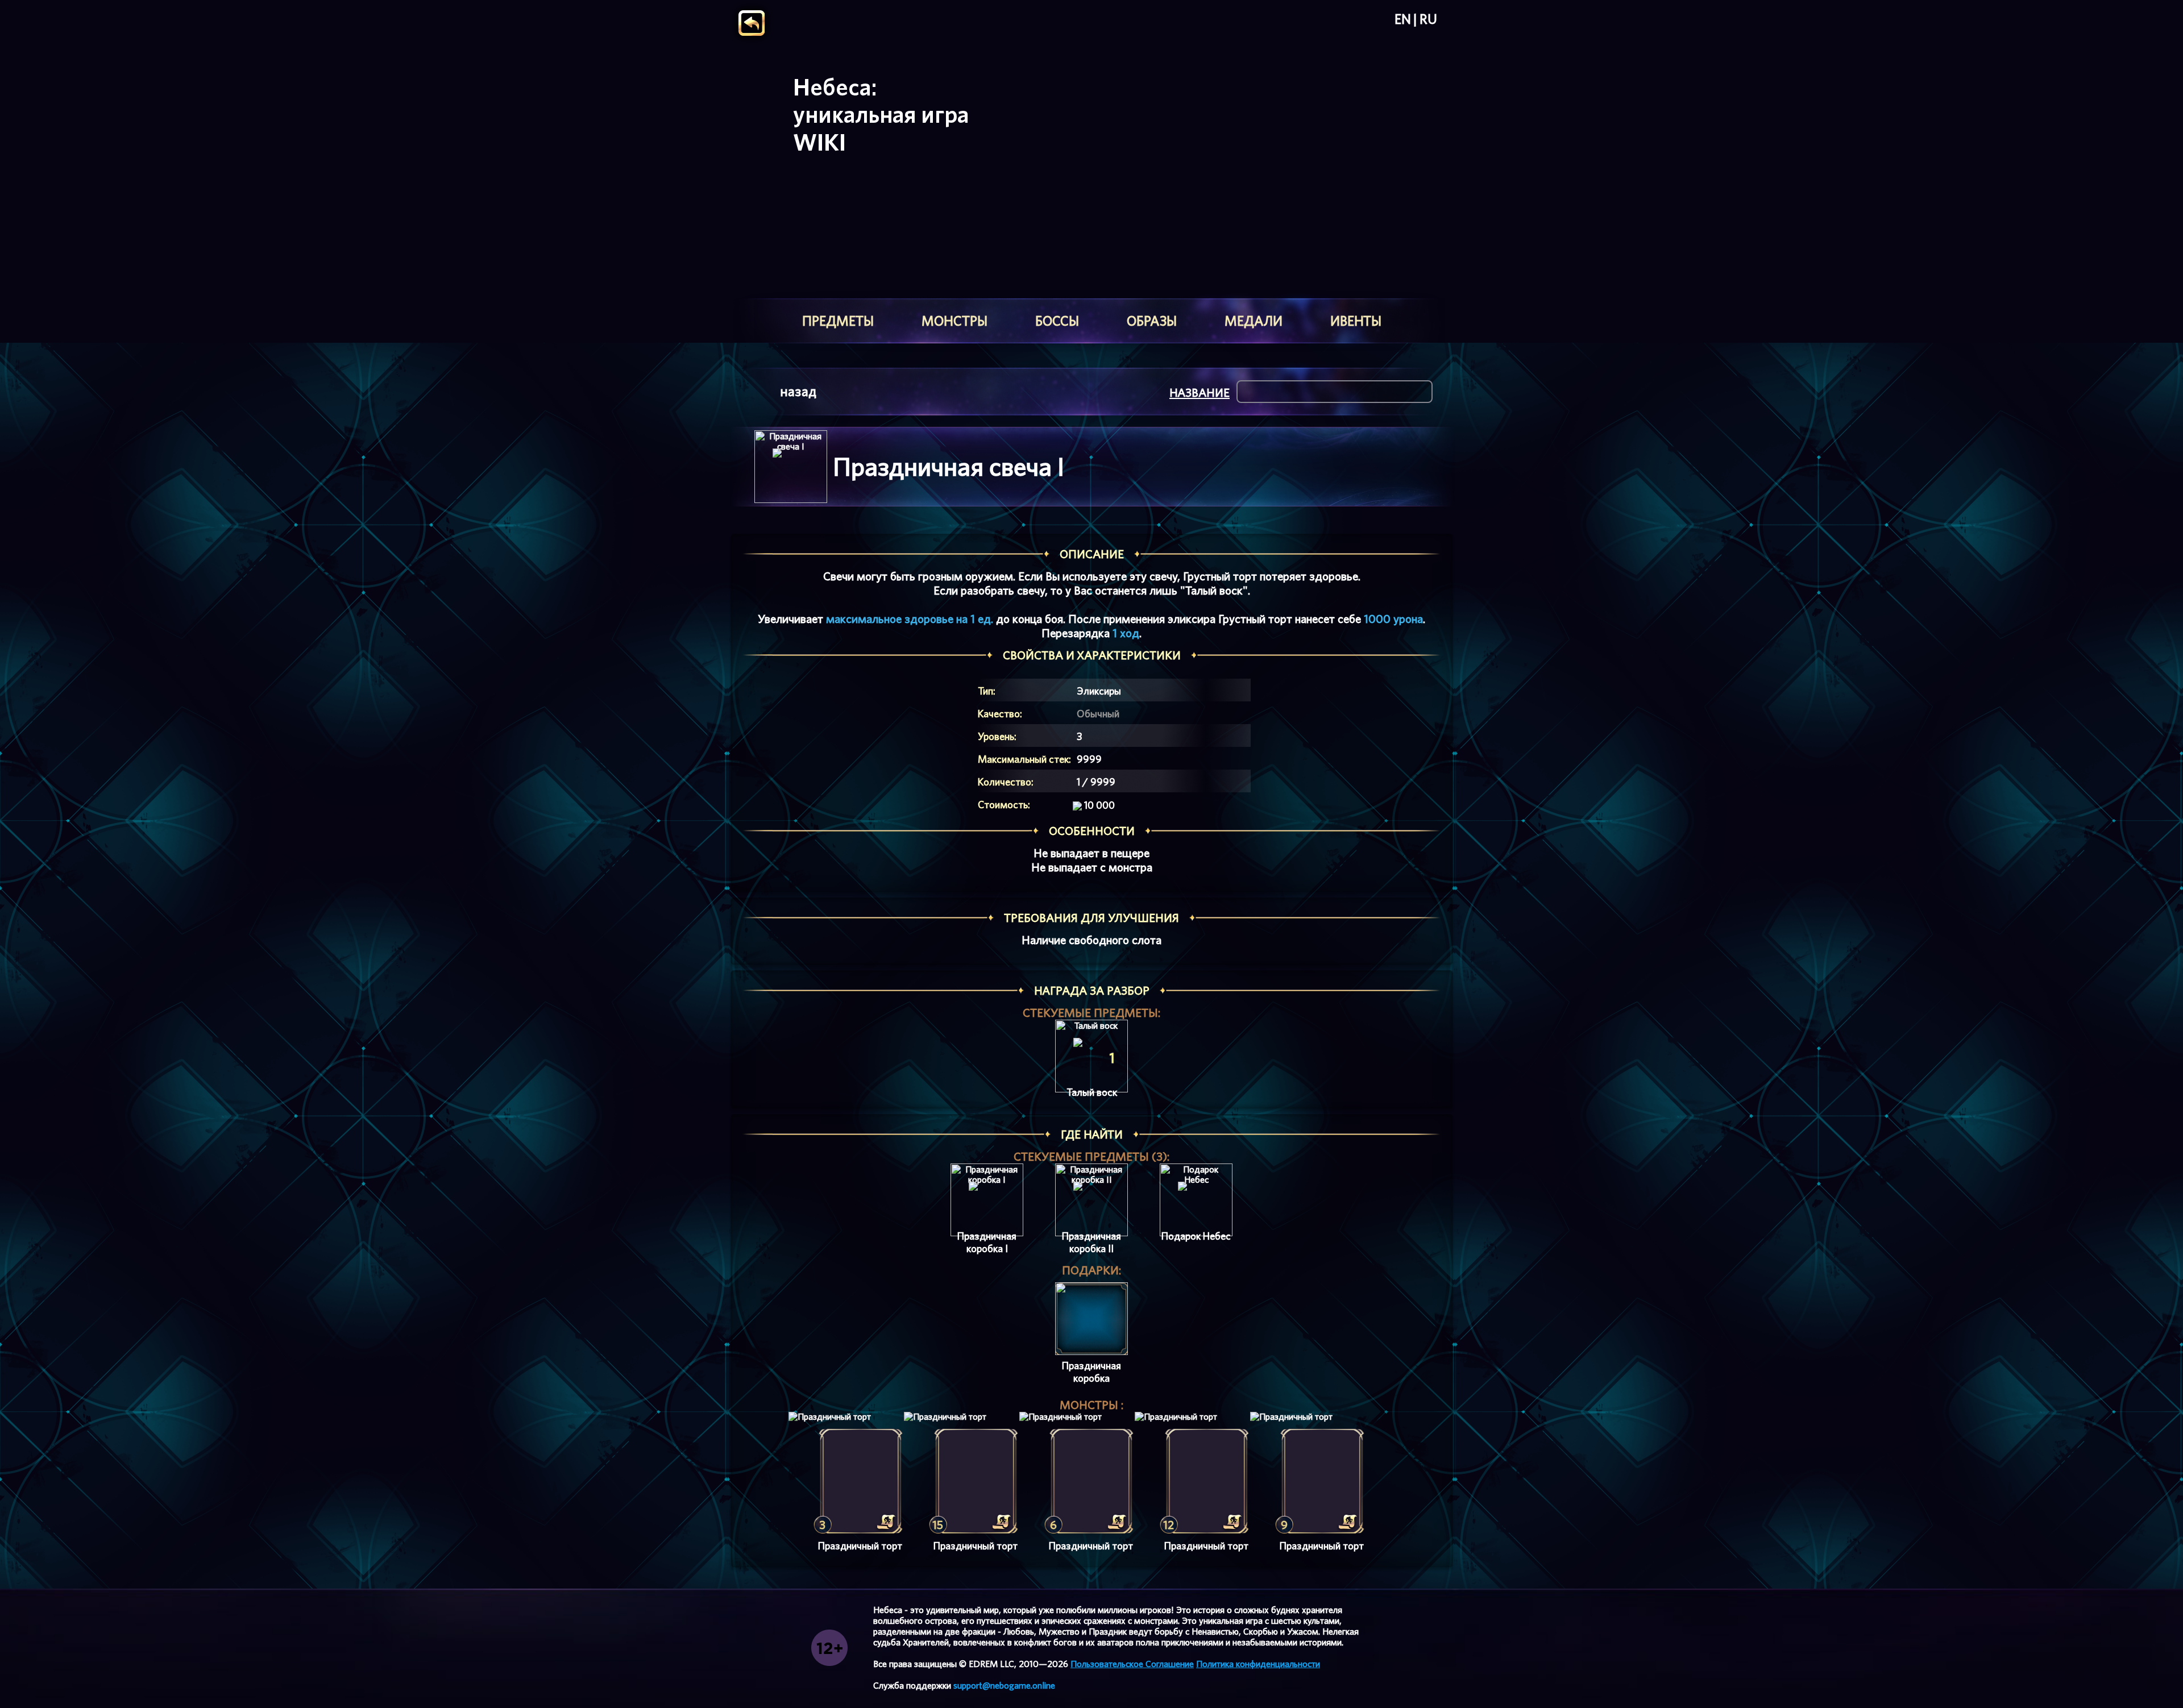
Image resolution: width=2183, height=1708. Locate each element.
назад (798, 391)
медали (1254, 321)
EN (1403, 19)
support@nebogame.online (1004, 1686)
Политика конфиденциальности (1258, 1664)
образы (1152, 321)
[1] (1091, 1056)
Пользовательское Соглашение (1132, 1664)
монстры (954, 321)
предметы (838, 321)
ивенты (1356, 321)
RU (1428, 19)
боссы (1057, 321)
